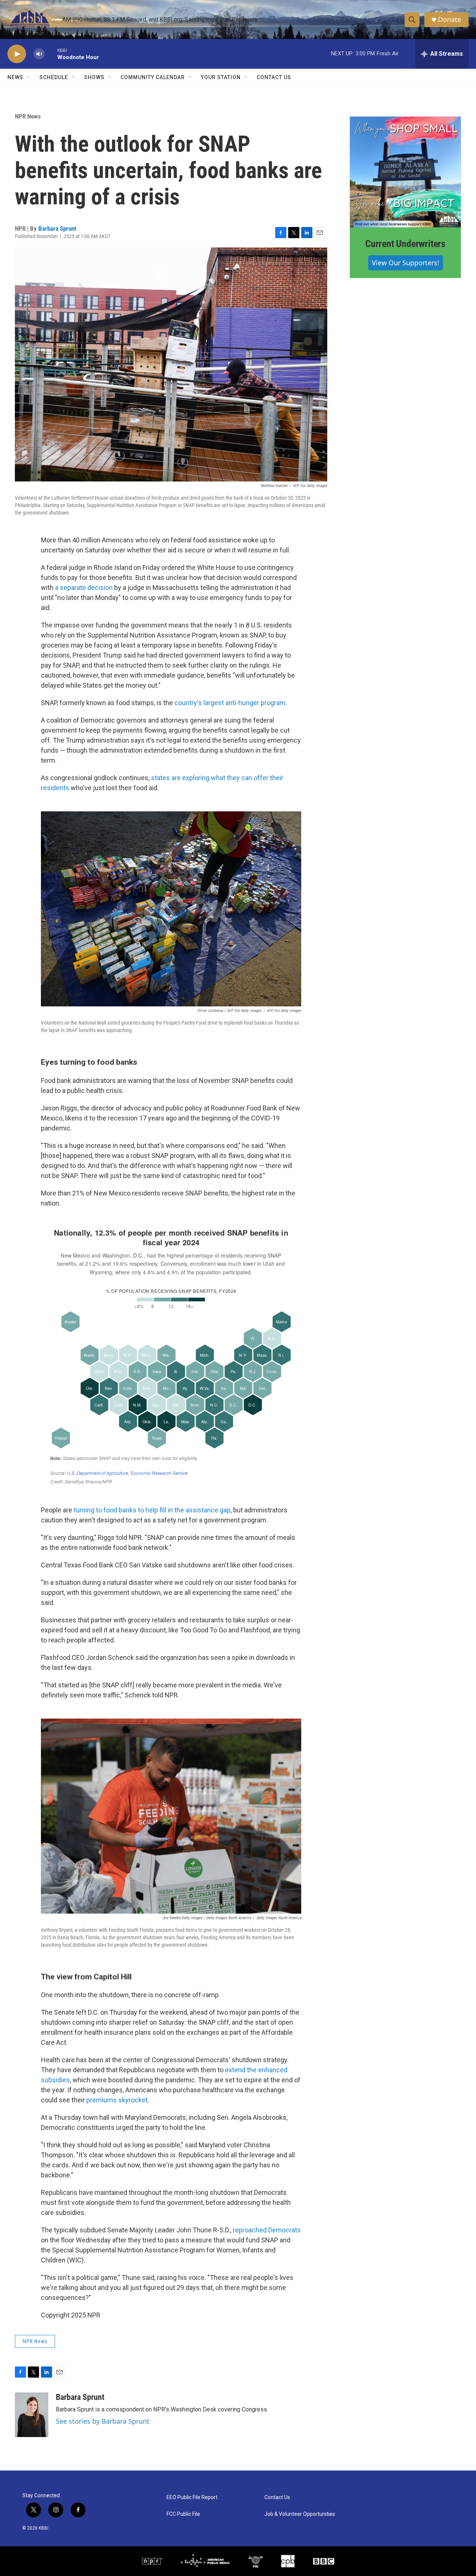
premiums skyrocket (117, 2100)
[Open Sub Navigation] (29, 77)
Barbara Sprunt (57, 228)
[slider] (51, 54)
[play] (17, 54)
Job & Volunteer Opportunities (300, 2514)
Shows (94, 77)
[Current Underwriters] (405, 172)
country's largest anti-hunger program (229, 703)
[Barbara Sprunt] (32, 2415)
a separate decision (84, 588)
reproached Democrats (267, 2230)
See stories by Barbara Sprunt (103, 2421)
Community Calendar (153, 77)
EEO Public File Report (192, 2497)
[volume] (39, 54)
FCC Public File (183, 2514)
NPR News (28, 116)
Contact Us (274, 77)
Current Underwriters (405, 244)
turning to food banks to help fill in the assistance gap (151, 1510)
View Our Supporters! (406, 263)
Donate (450, 20)
